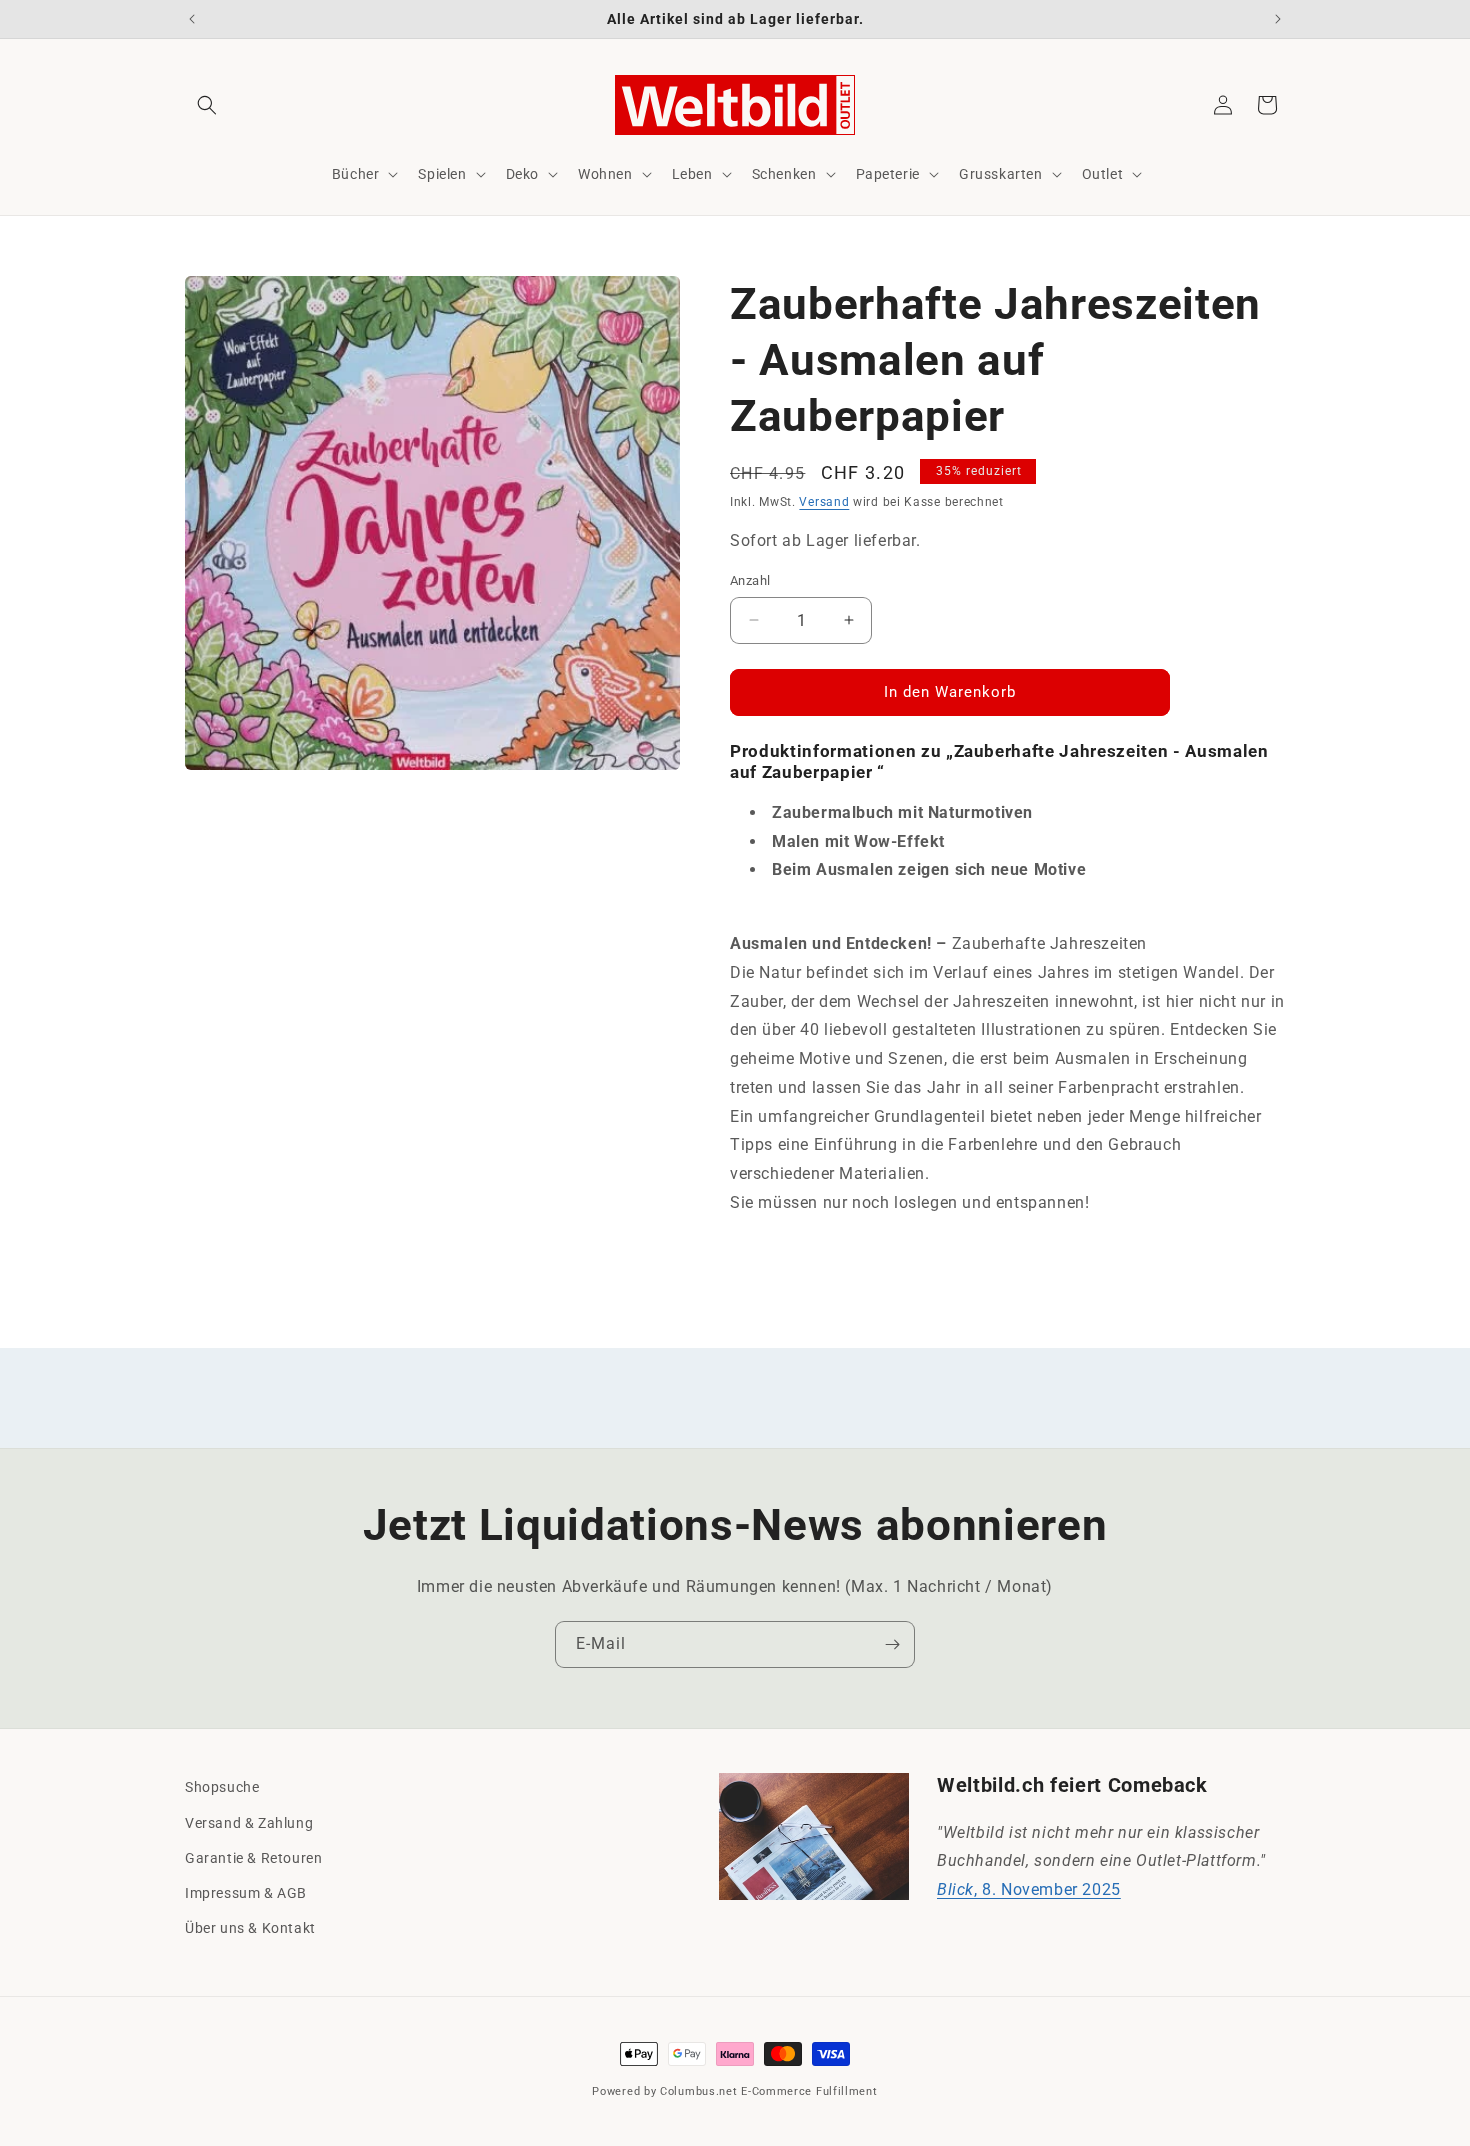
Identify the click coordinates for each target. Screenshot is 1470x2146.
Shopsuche (222, 1787)
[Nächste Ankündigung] (1278, 19)
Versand (824, 502)
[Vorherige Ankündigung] (192, 19)
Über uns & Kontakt (250, 1928)
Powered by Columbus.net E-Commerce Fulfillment (734, 2091)
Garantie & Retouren (253, 1858)
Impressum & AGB (246, 1893)
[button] (207, 105)
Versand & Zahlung (249, 1823)
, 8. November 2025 (1029, 1889)
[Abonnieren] (892, 1644)
